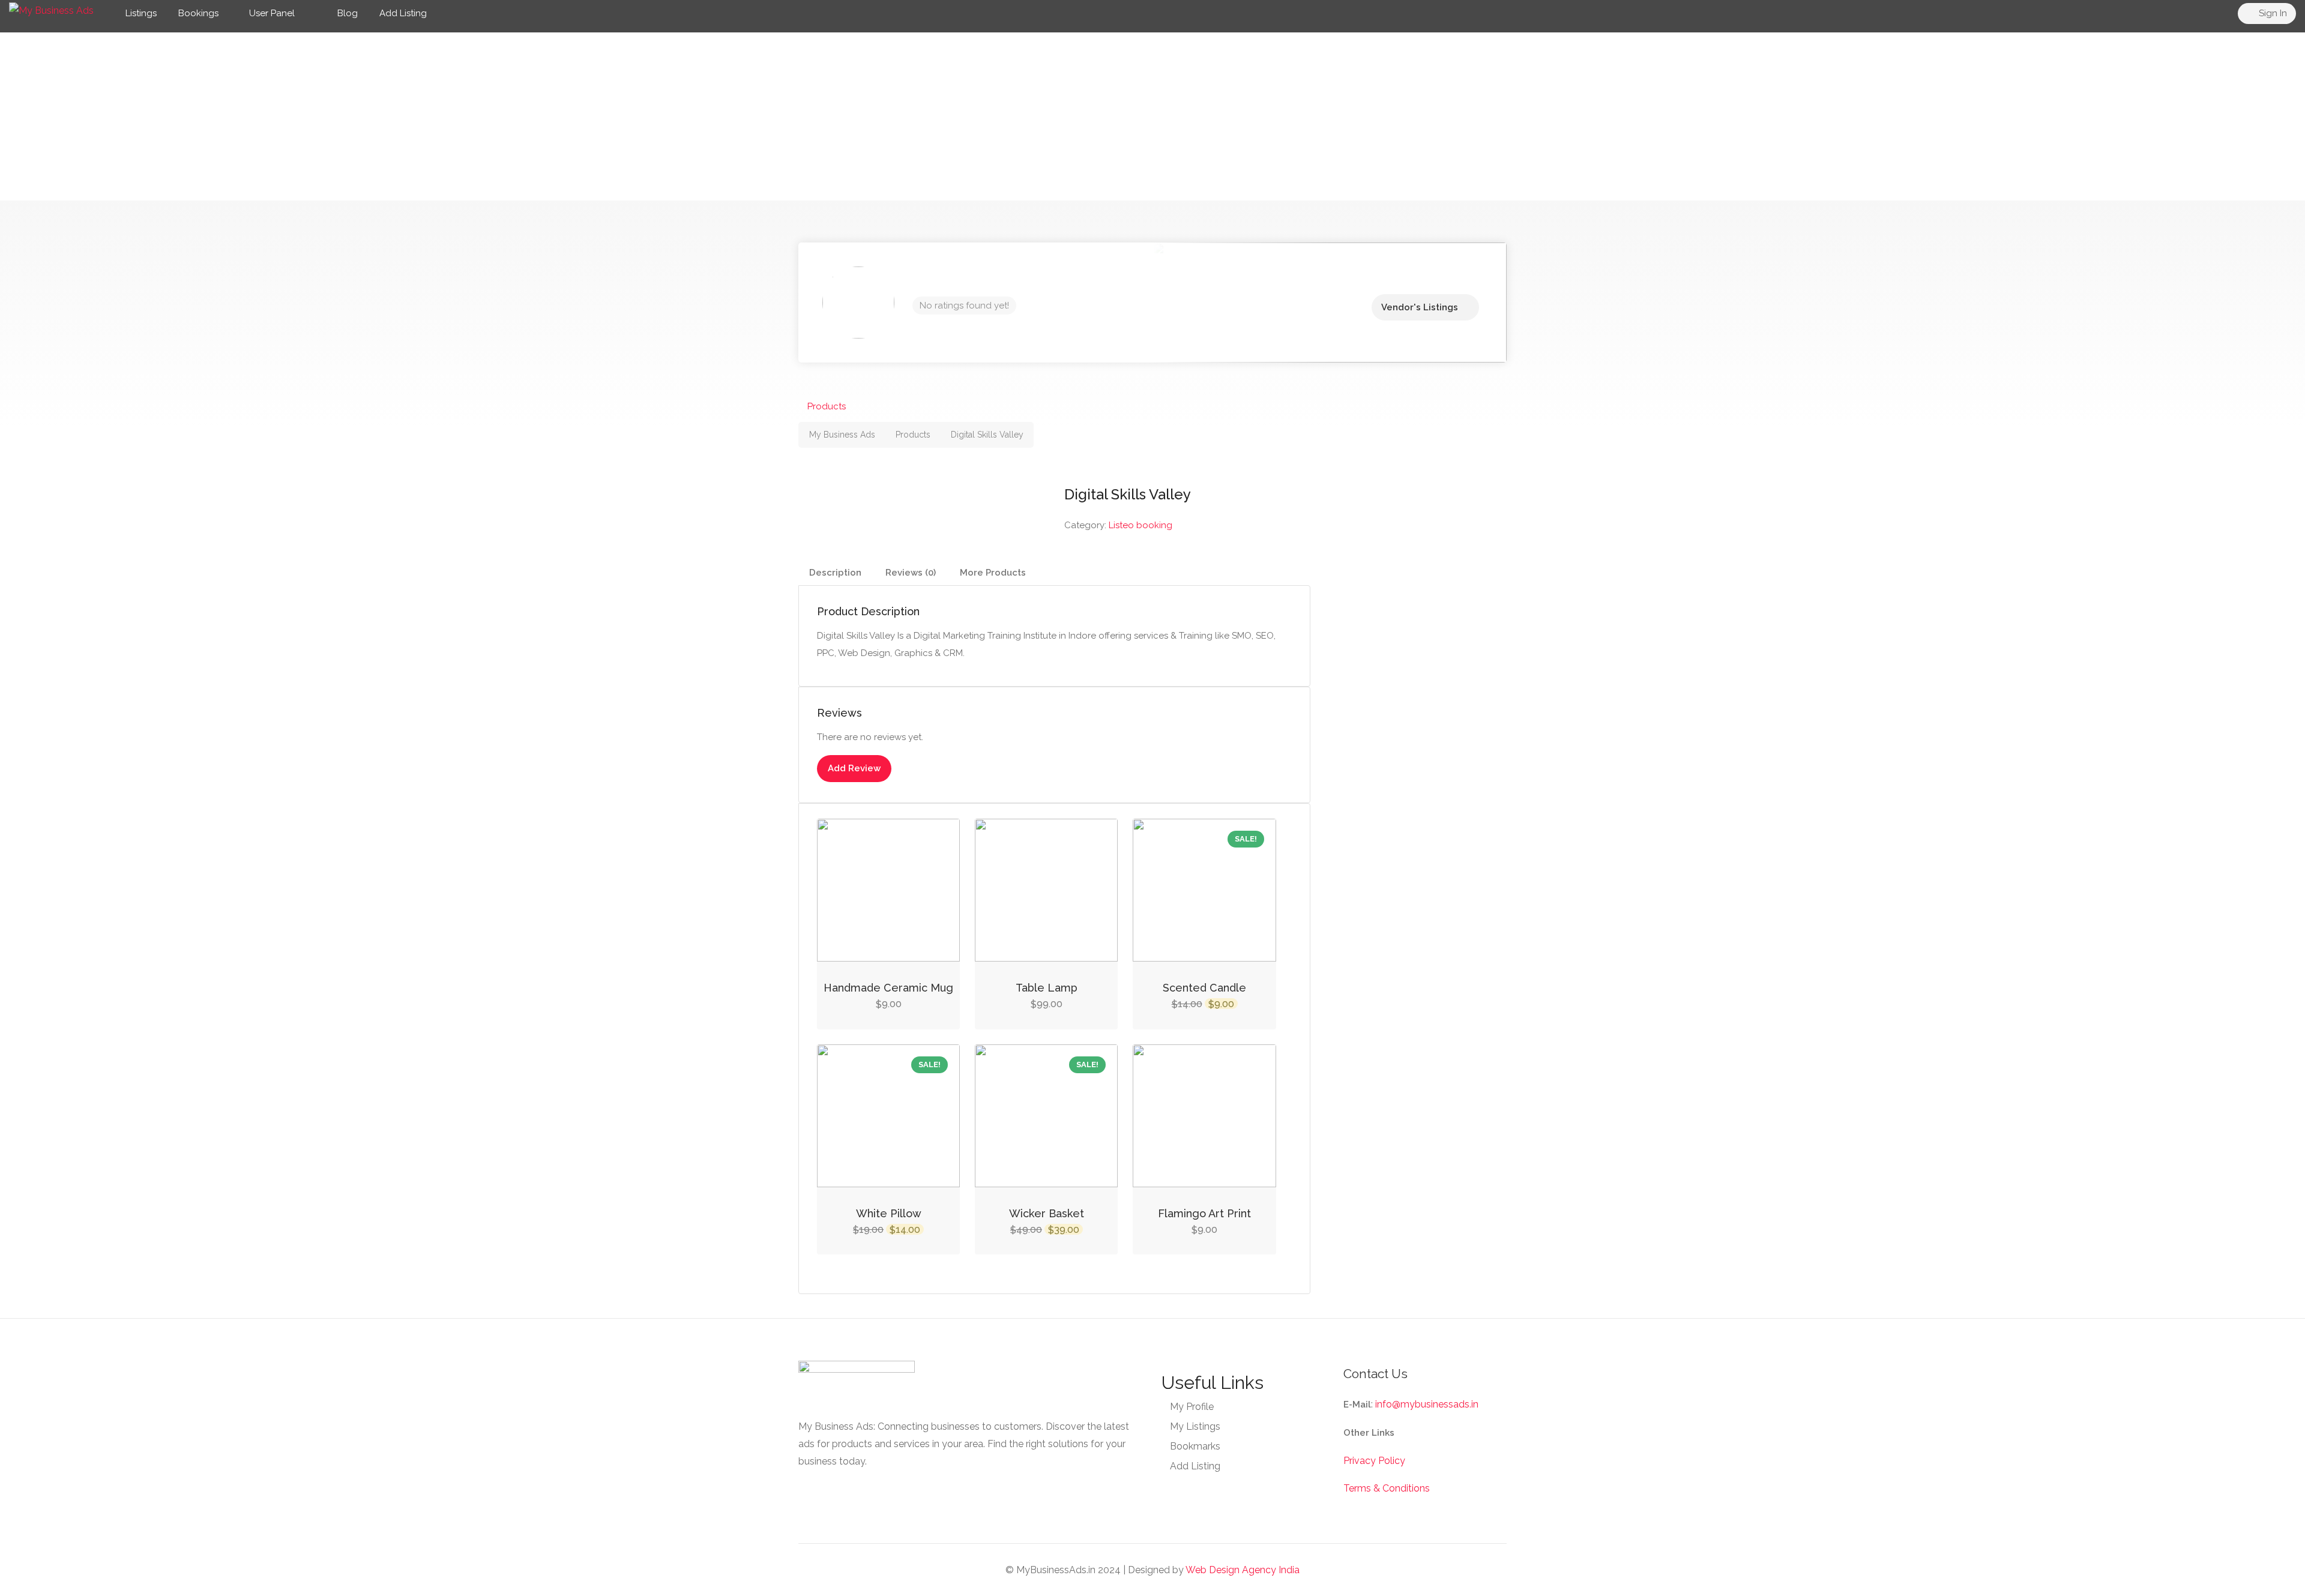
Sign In (2272, 13)
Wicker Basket (1047, 1213)
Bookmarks (1195, 1446)
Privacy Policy (1374, 1461)
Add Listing (403, 13)
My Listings (1195, 1426)
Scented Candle (1204, 988)
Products (827, 406)
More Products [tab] (993, 573)
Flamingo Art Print (1204, 1213)
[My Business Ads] (51, 10)
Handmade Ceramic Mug (888, 988)
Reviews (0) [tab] (911, 573)
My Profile (1192, 1407)
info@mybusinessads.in (1427, 1404)
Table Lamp (1047, 988)
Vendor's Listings (1420, 307)
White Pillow (889, 1213)
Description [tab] (835, 573)
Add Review (854, 768)
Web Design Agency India (1243, 1570)
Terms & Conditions (1387, 1488)
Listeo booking (1140, 525)
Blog (346, 13)
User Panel (272, 13)
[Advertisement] (1152, 116)
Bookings (198, 13)
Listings (141, 13)
